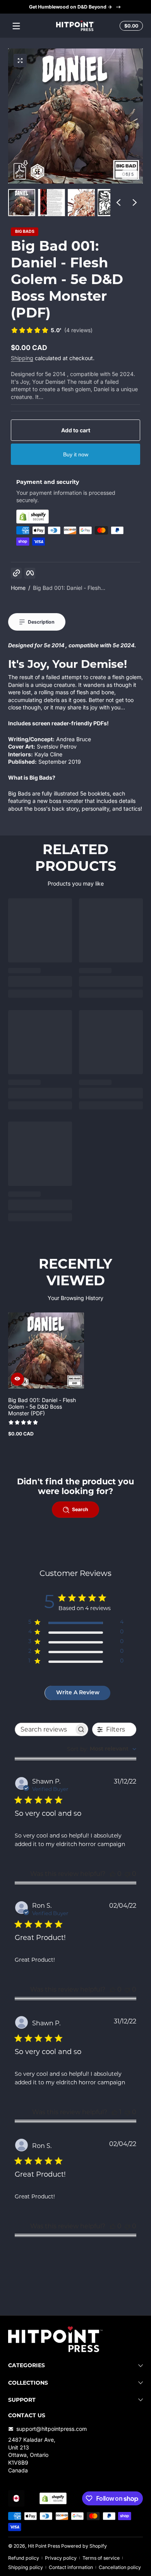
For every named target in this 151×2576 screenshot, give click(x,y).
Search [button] (80, 1509)
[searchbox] (45, 1729)
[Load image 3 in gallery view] (81, 203)
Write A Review (78, 1693)
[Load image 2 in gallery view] (51, 203)
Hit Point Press (44, 2546)
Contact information (71, 2567)
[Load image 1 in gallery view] (22, 203)
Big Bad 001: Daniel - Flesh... (69, 588)
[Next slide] (135, 203)
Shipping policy (26, 2567)
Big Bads (25, 232)
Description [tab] (41, 622)
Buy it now (76, 454)
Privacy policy (61, 2558)
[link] (52, 331)
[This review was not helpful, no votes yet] (127, 1874)
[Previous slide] (118, 203)
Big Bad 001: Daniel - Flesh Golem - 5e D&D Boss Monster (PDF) (42, 1407)
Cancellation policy (120, 2567)
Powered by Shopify (84, 2546)
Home (18, 588)
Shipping (22, 358)
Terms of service (101, 2558)
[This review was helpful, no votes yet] (113, 1874)
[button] (130, 26)
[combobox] (102, 1749)
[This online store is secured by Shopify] (75, 517)
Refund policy (24, 2558)
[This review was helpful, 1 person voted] (115, 2112)
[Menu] (16, 26)
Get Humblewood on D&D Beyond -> (71, 7)
